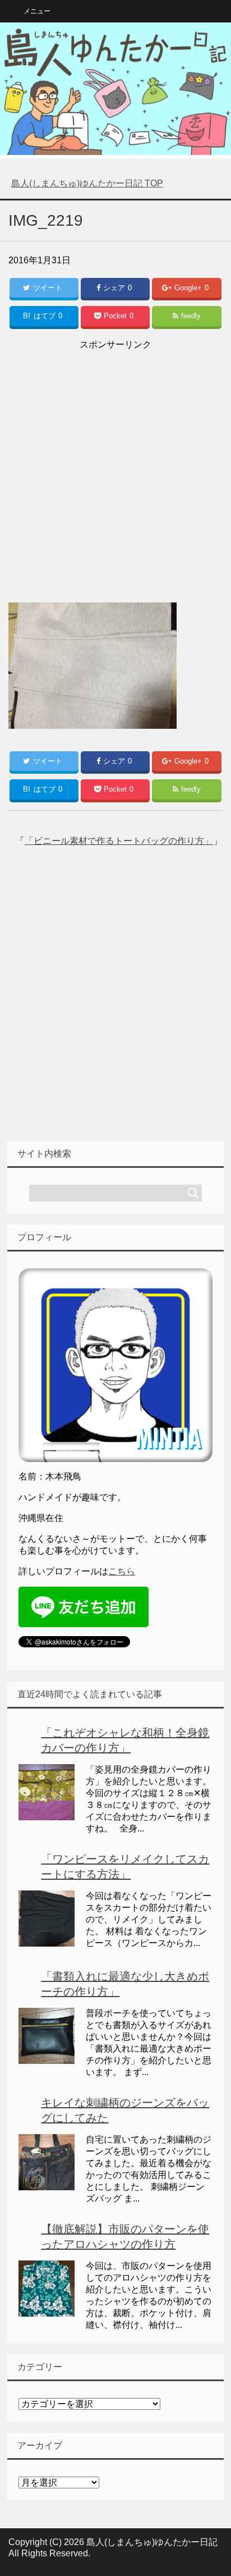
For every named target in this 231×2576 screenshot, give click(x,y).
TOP (87, 183)
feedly (191, 316)
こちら (122, 1571)
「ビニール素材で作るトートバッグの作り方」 (119, 841)
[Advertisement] (115, 469)
